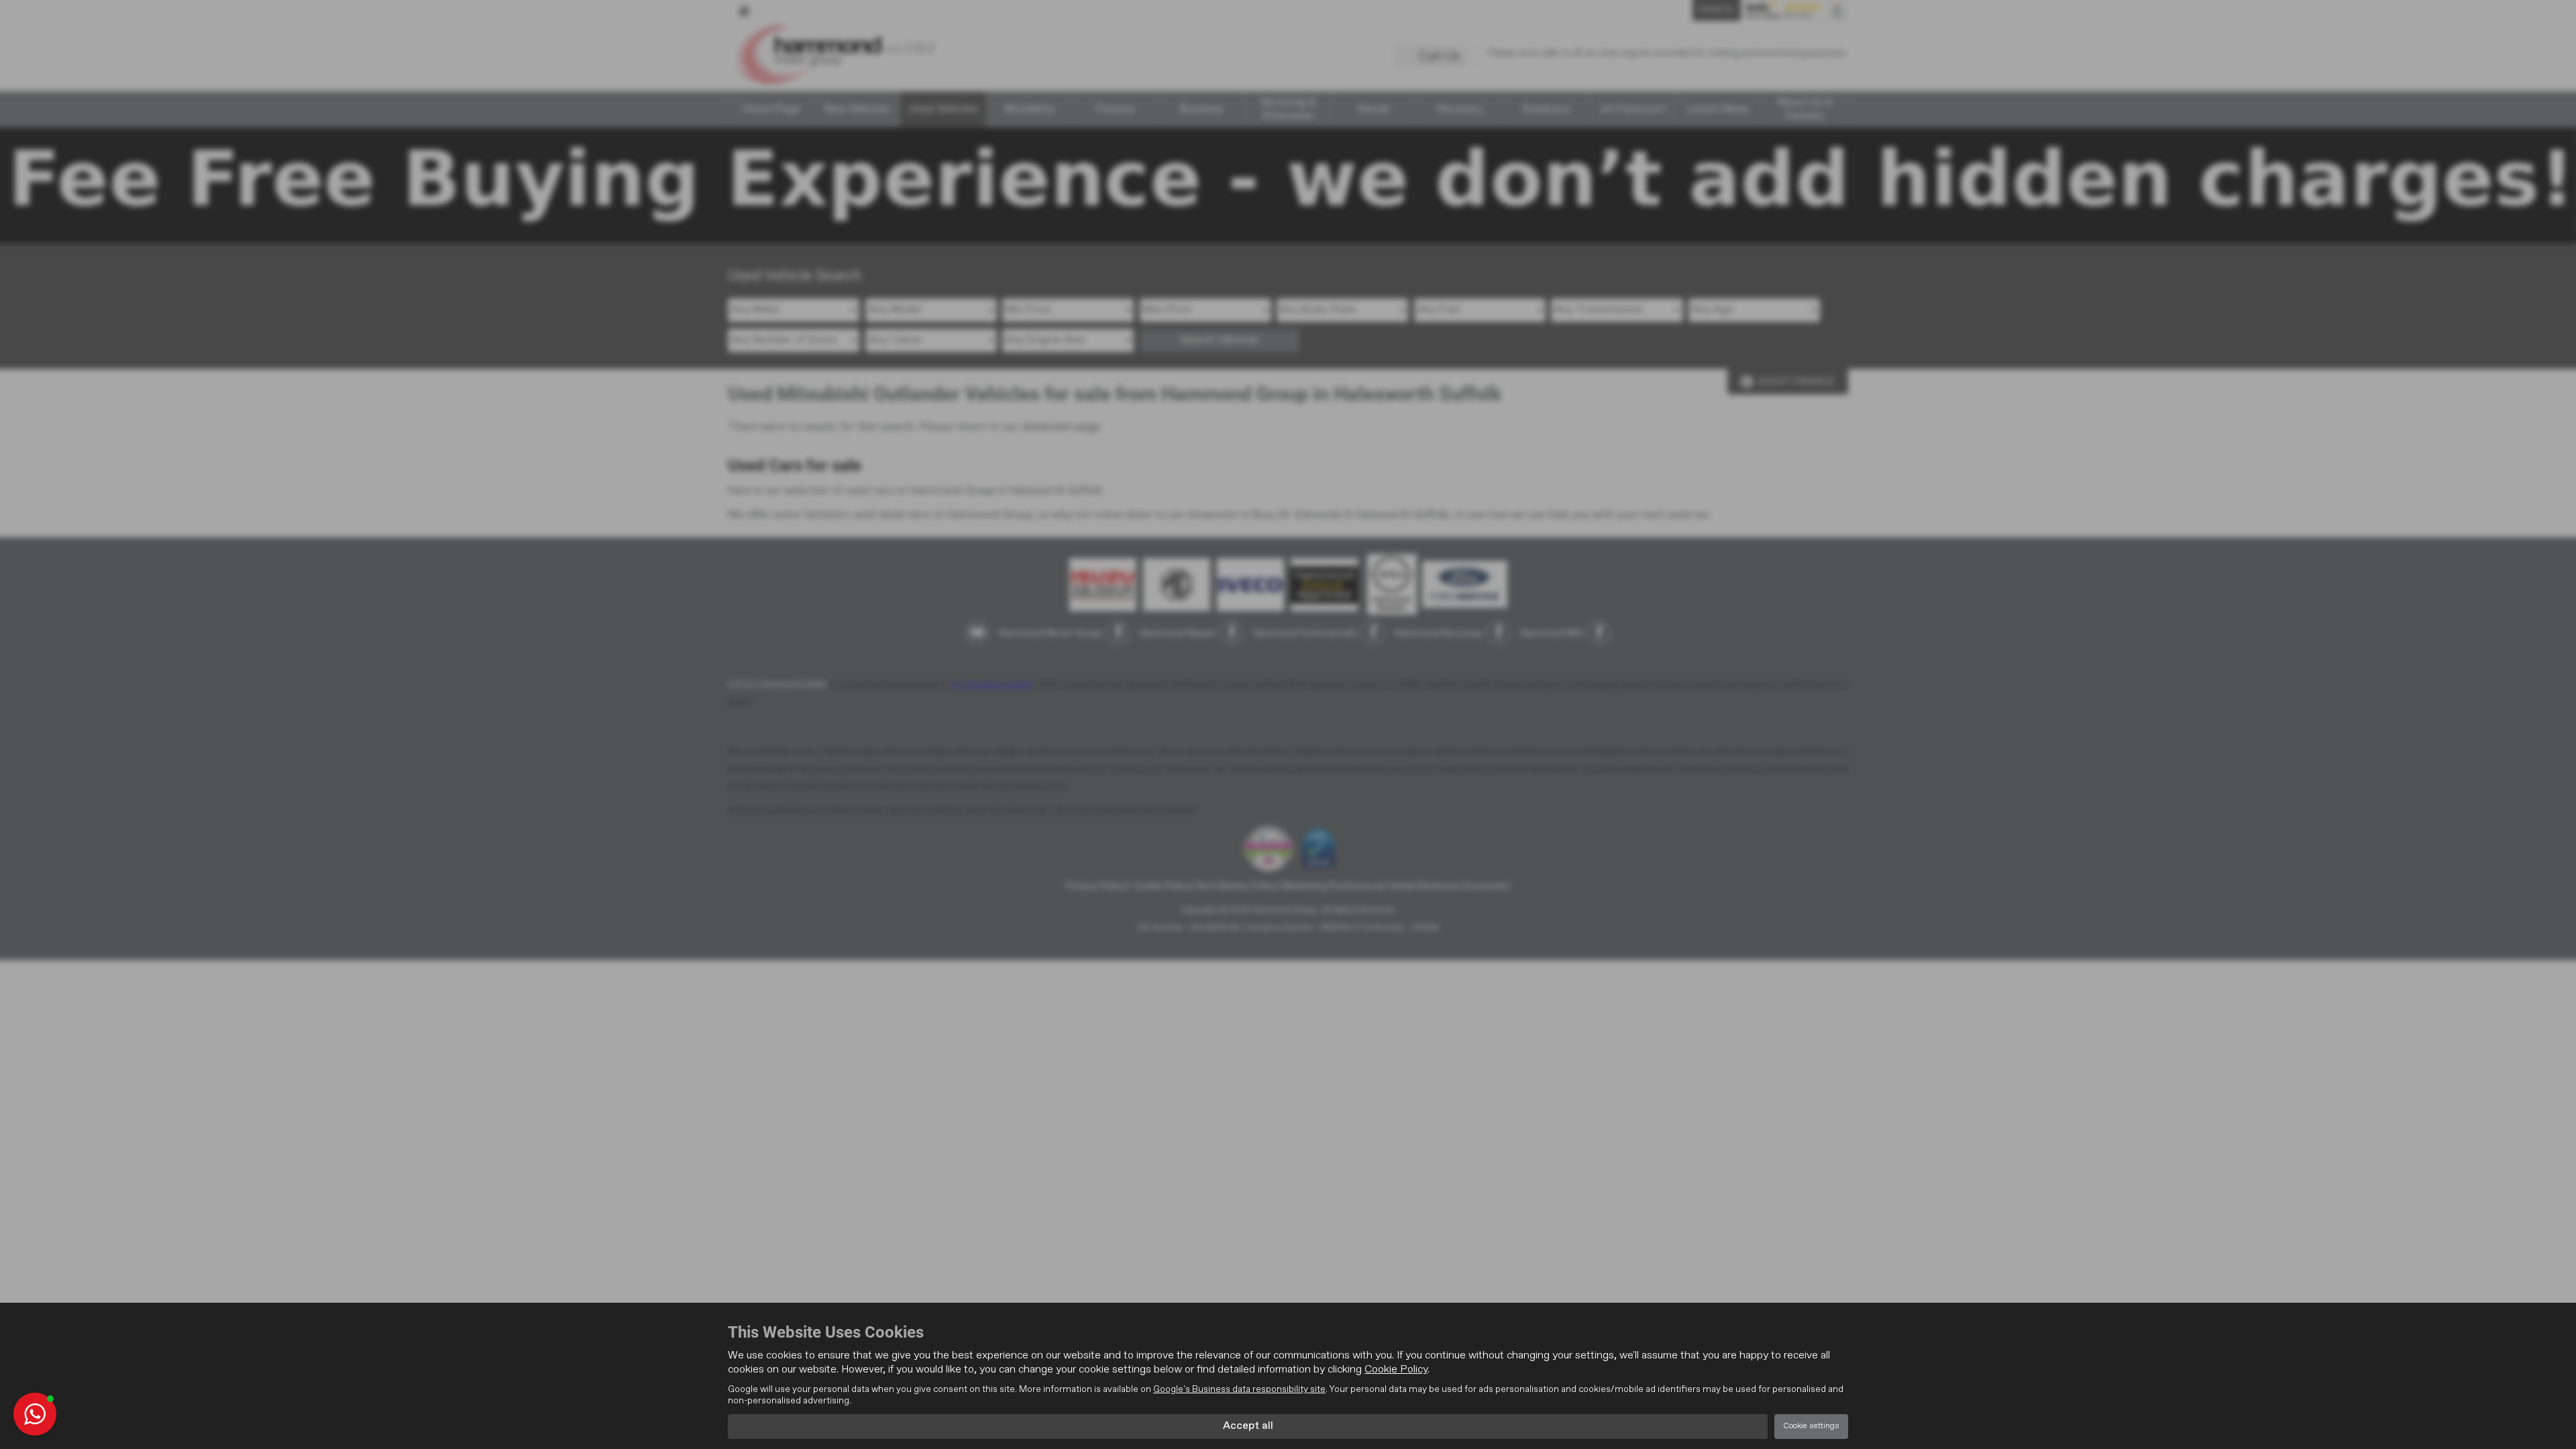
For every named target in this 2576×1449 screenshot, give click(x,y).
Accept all (1248, 1426)
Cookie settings (1811, 1426)
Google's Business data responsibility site (1239, 1389)
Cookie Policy (1396, 1370)
